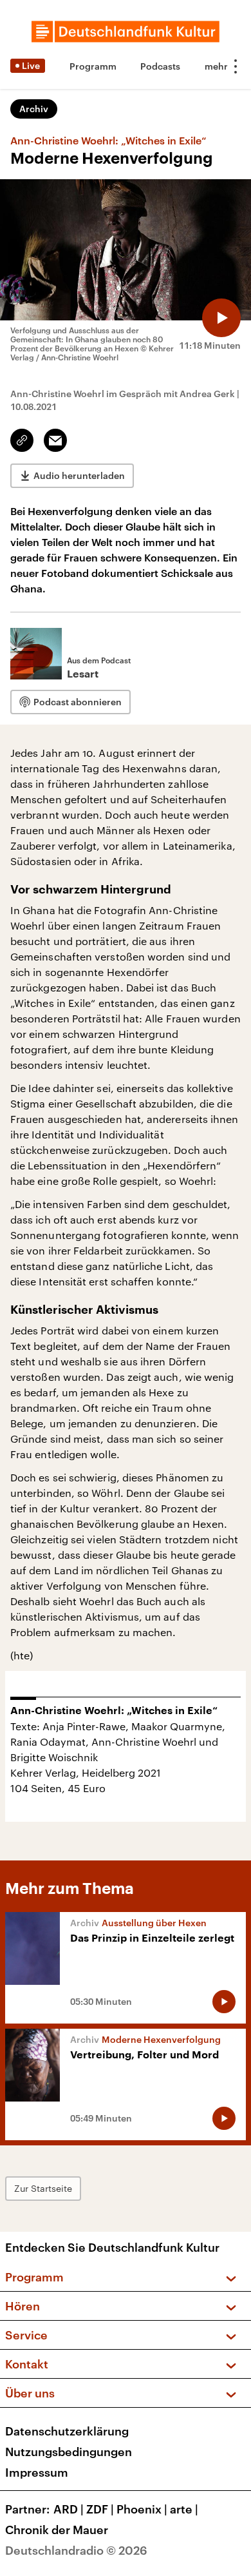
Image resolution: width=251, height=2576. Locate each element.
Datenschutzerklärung (67, 2431)
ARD (69, 2509)
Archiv (34, 109)
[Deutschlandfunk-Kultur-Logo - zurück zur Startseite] (126, 32)
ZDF (100, 2509)
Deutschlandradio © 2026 (76, 2550)
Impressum (37, 2472)
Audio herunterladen (79, 475)
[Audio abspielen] (221, 318)
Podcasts (160, 66)
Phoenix (142, 2509)
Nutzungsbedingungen (69, 2452)
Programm (93, 66)
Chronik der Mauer (57, 2530)
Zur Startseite (43, 2188)
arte (184, 2509)
